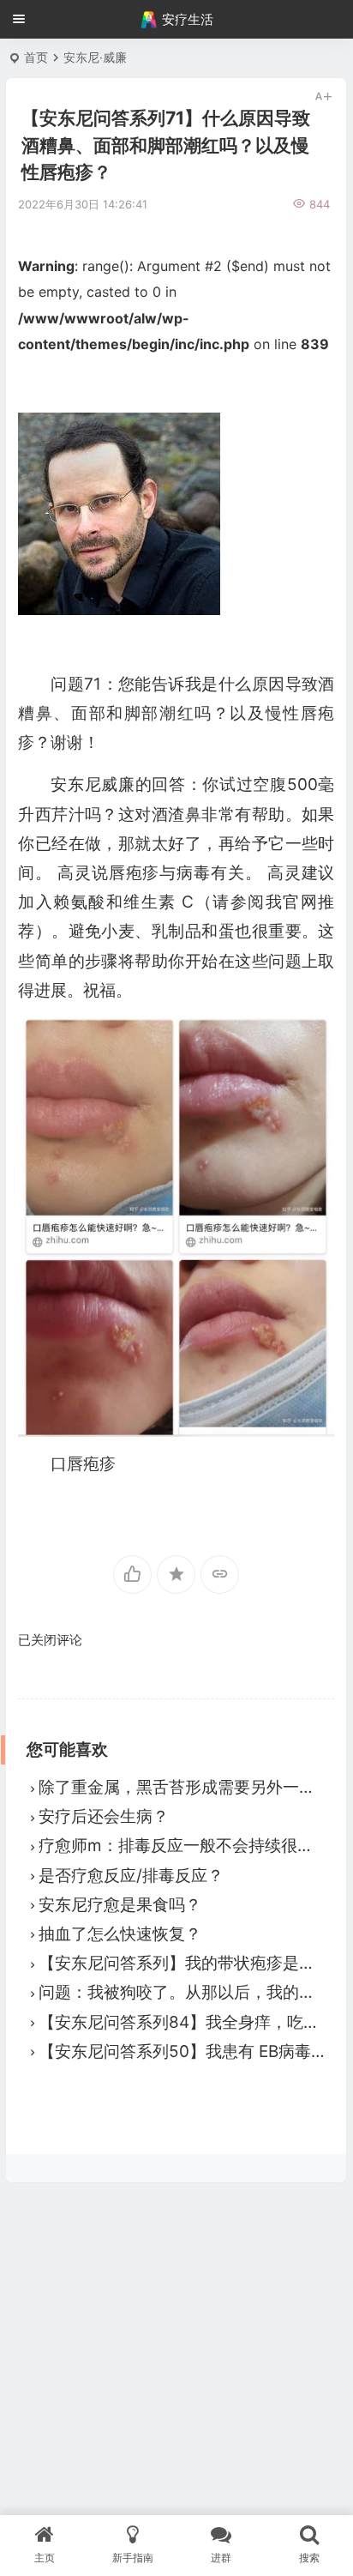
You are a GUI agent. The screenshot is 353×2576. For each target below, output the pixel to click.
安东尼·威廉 (95, 57)
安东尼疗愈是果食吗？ (120, 1905)
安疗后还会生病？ (104, 1816)
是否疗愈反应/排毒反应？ (131, 1876)
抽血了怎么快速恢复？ (120, 1934)
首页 (36, 57)
